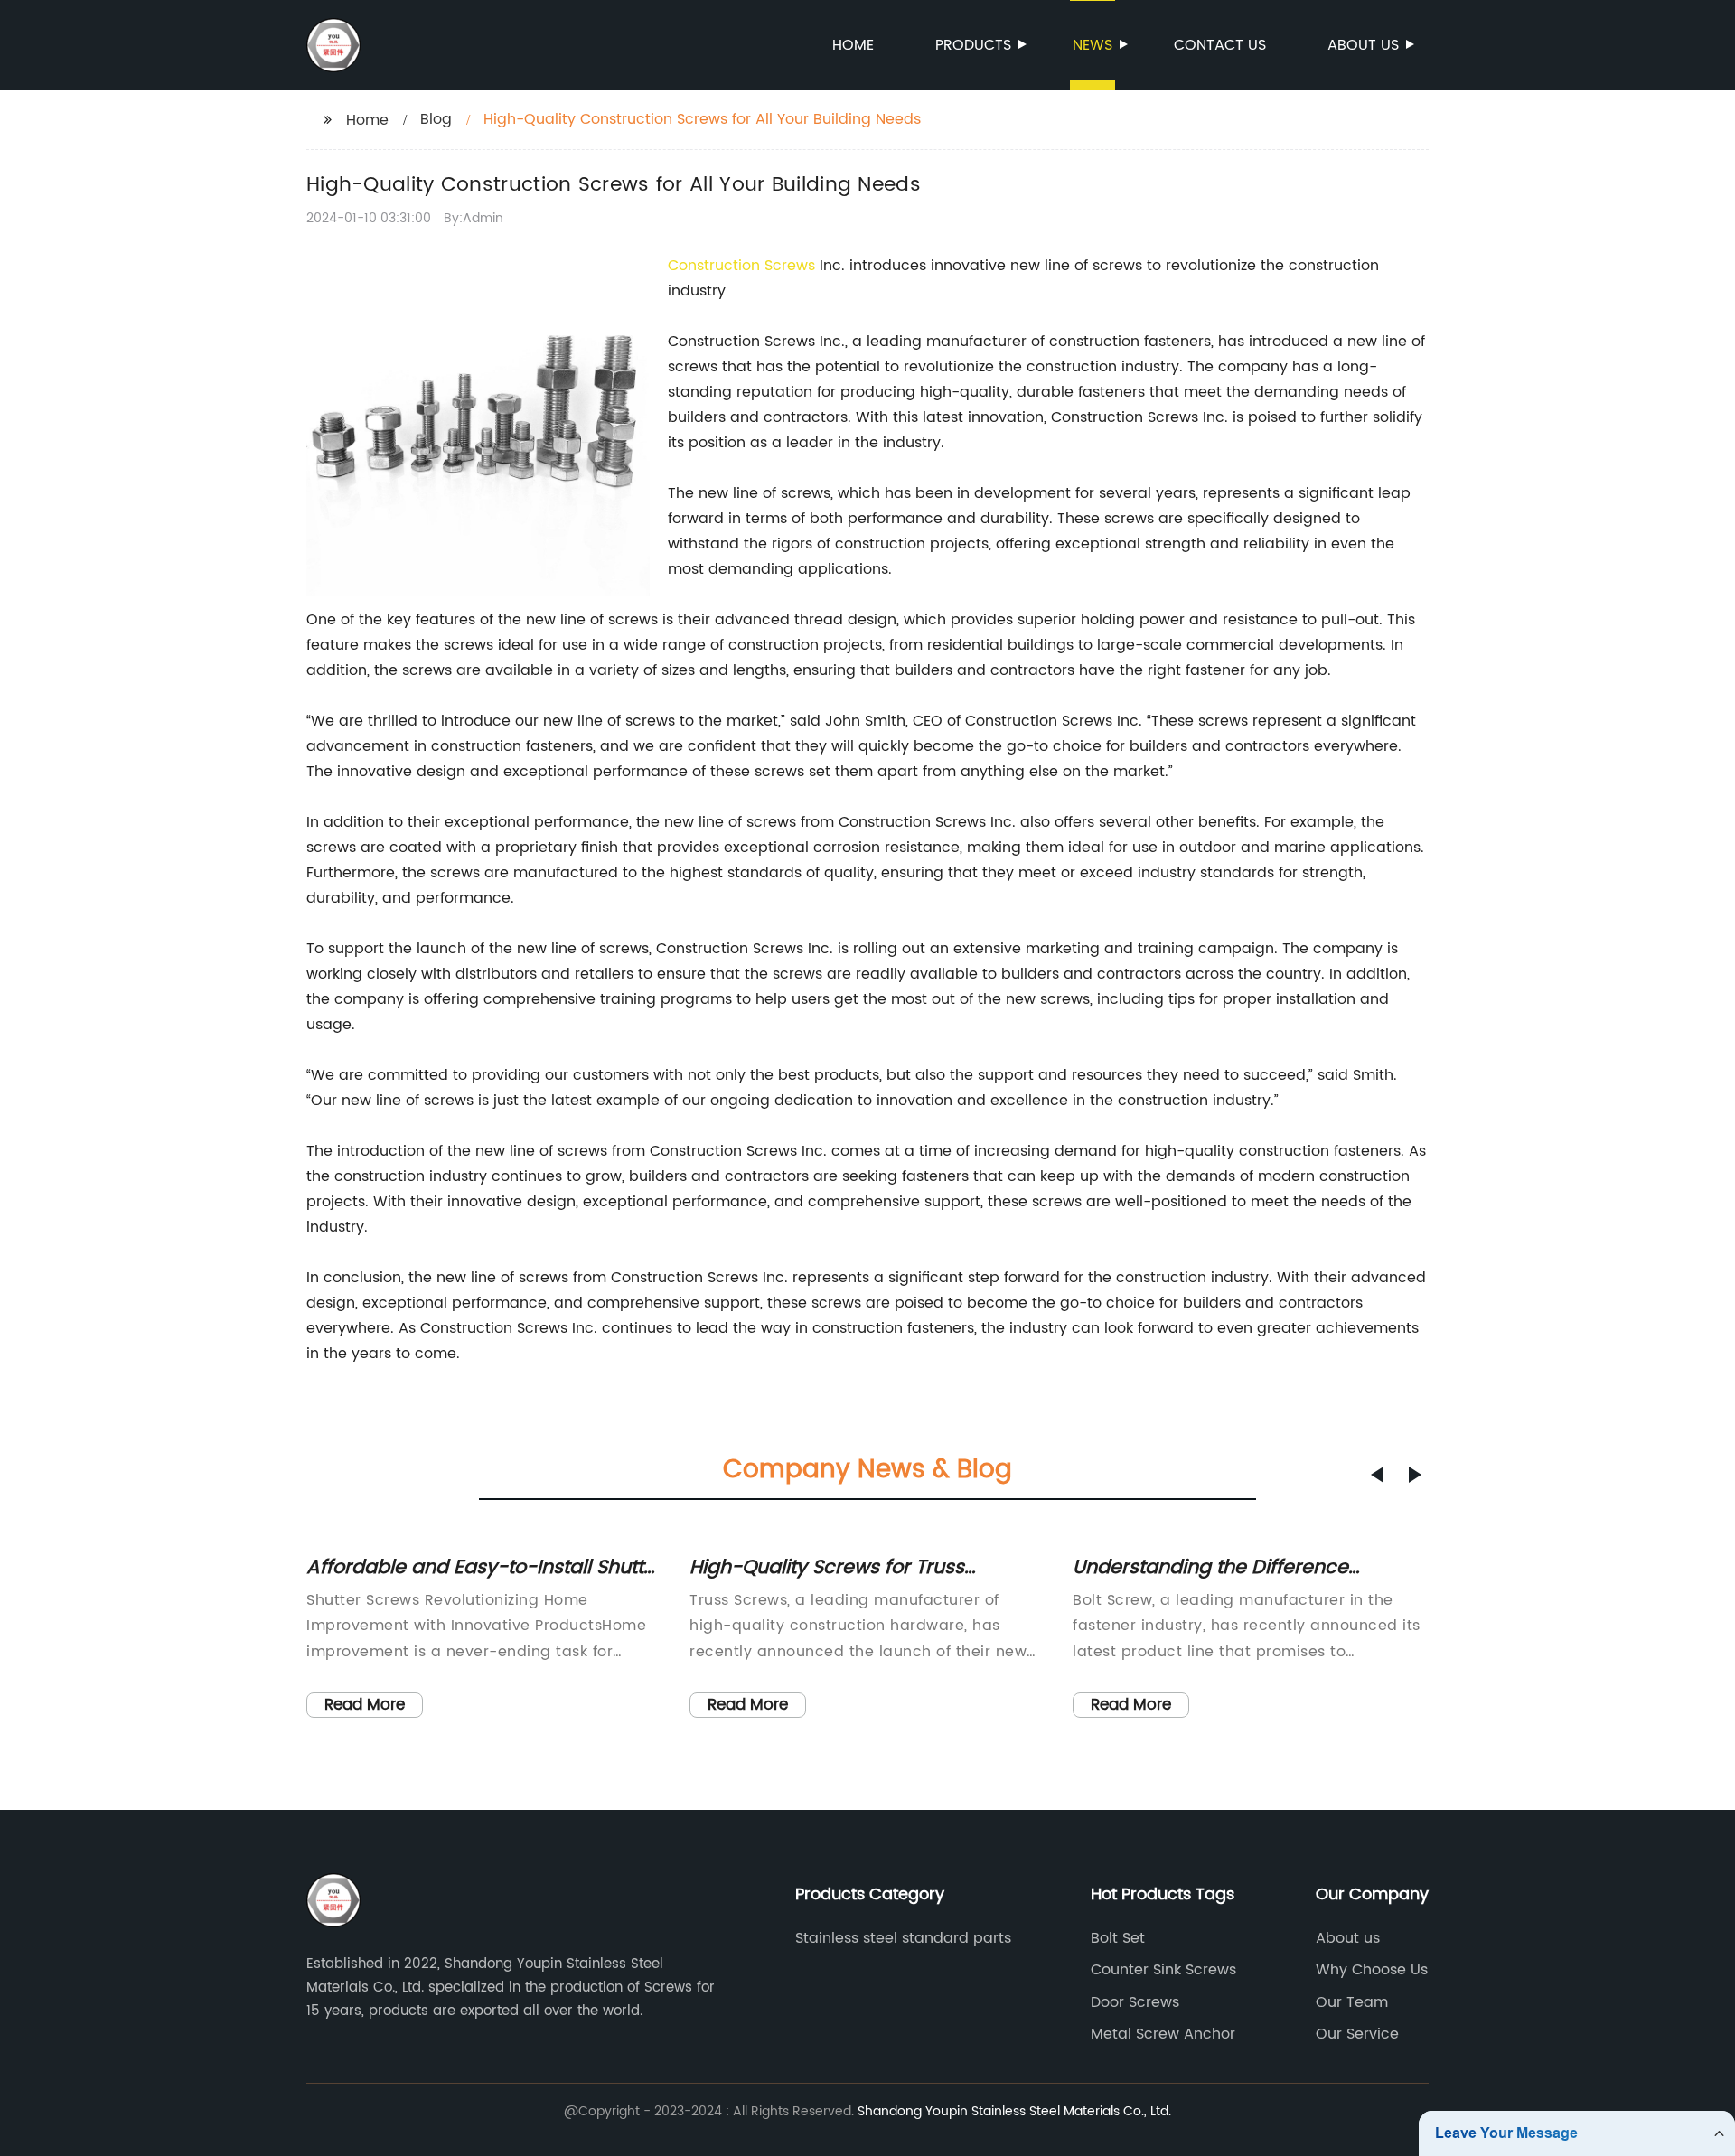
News (1093, 45)
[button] (1377, 1475)
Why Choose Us (1372, 1970)
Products (973, 45)
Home (853, 45)
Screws (790, 266)
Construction (716, 266)
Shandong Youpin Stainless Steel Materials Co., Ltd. (1014, 2111)
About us (1363, 45)
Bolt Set (1118, 1938)
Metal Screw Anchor (1163, 2034)
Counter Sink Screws (1163, 1970)
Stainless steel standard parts (903, 1938)
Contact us (1220, 45)
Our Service (1357, 2034)
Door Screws (1135, 2002)
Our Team (1352, 2002)
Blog (436, 119)
